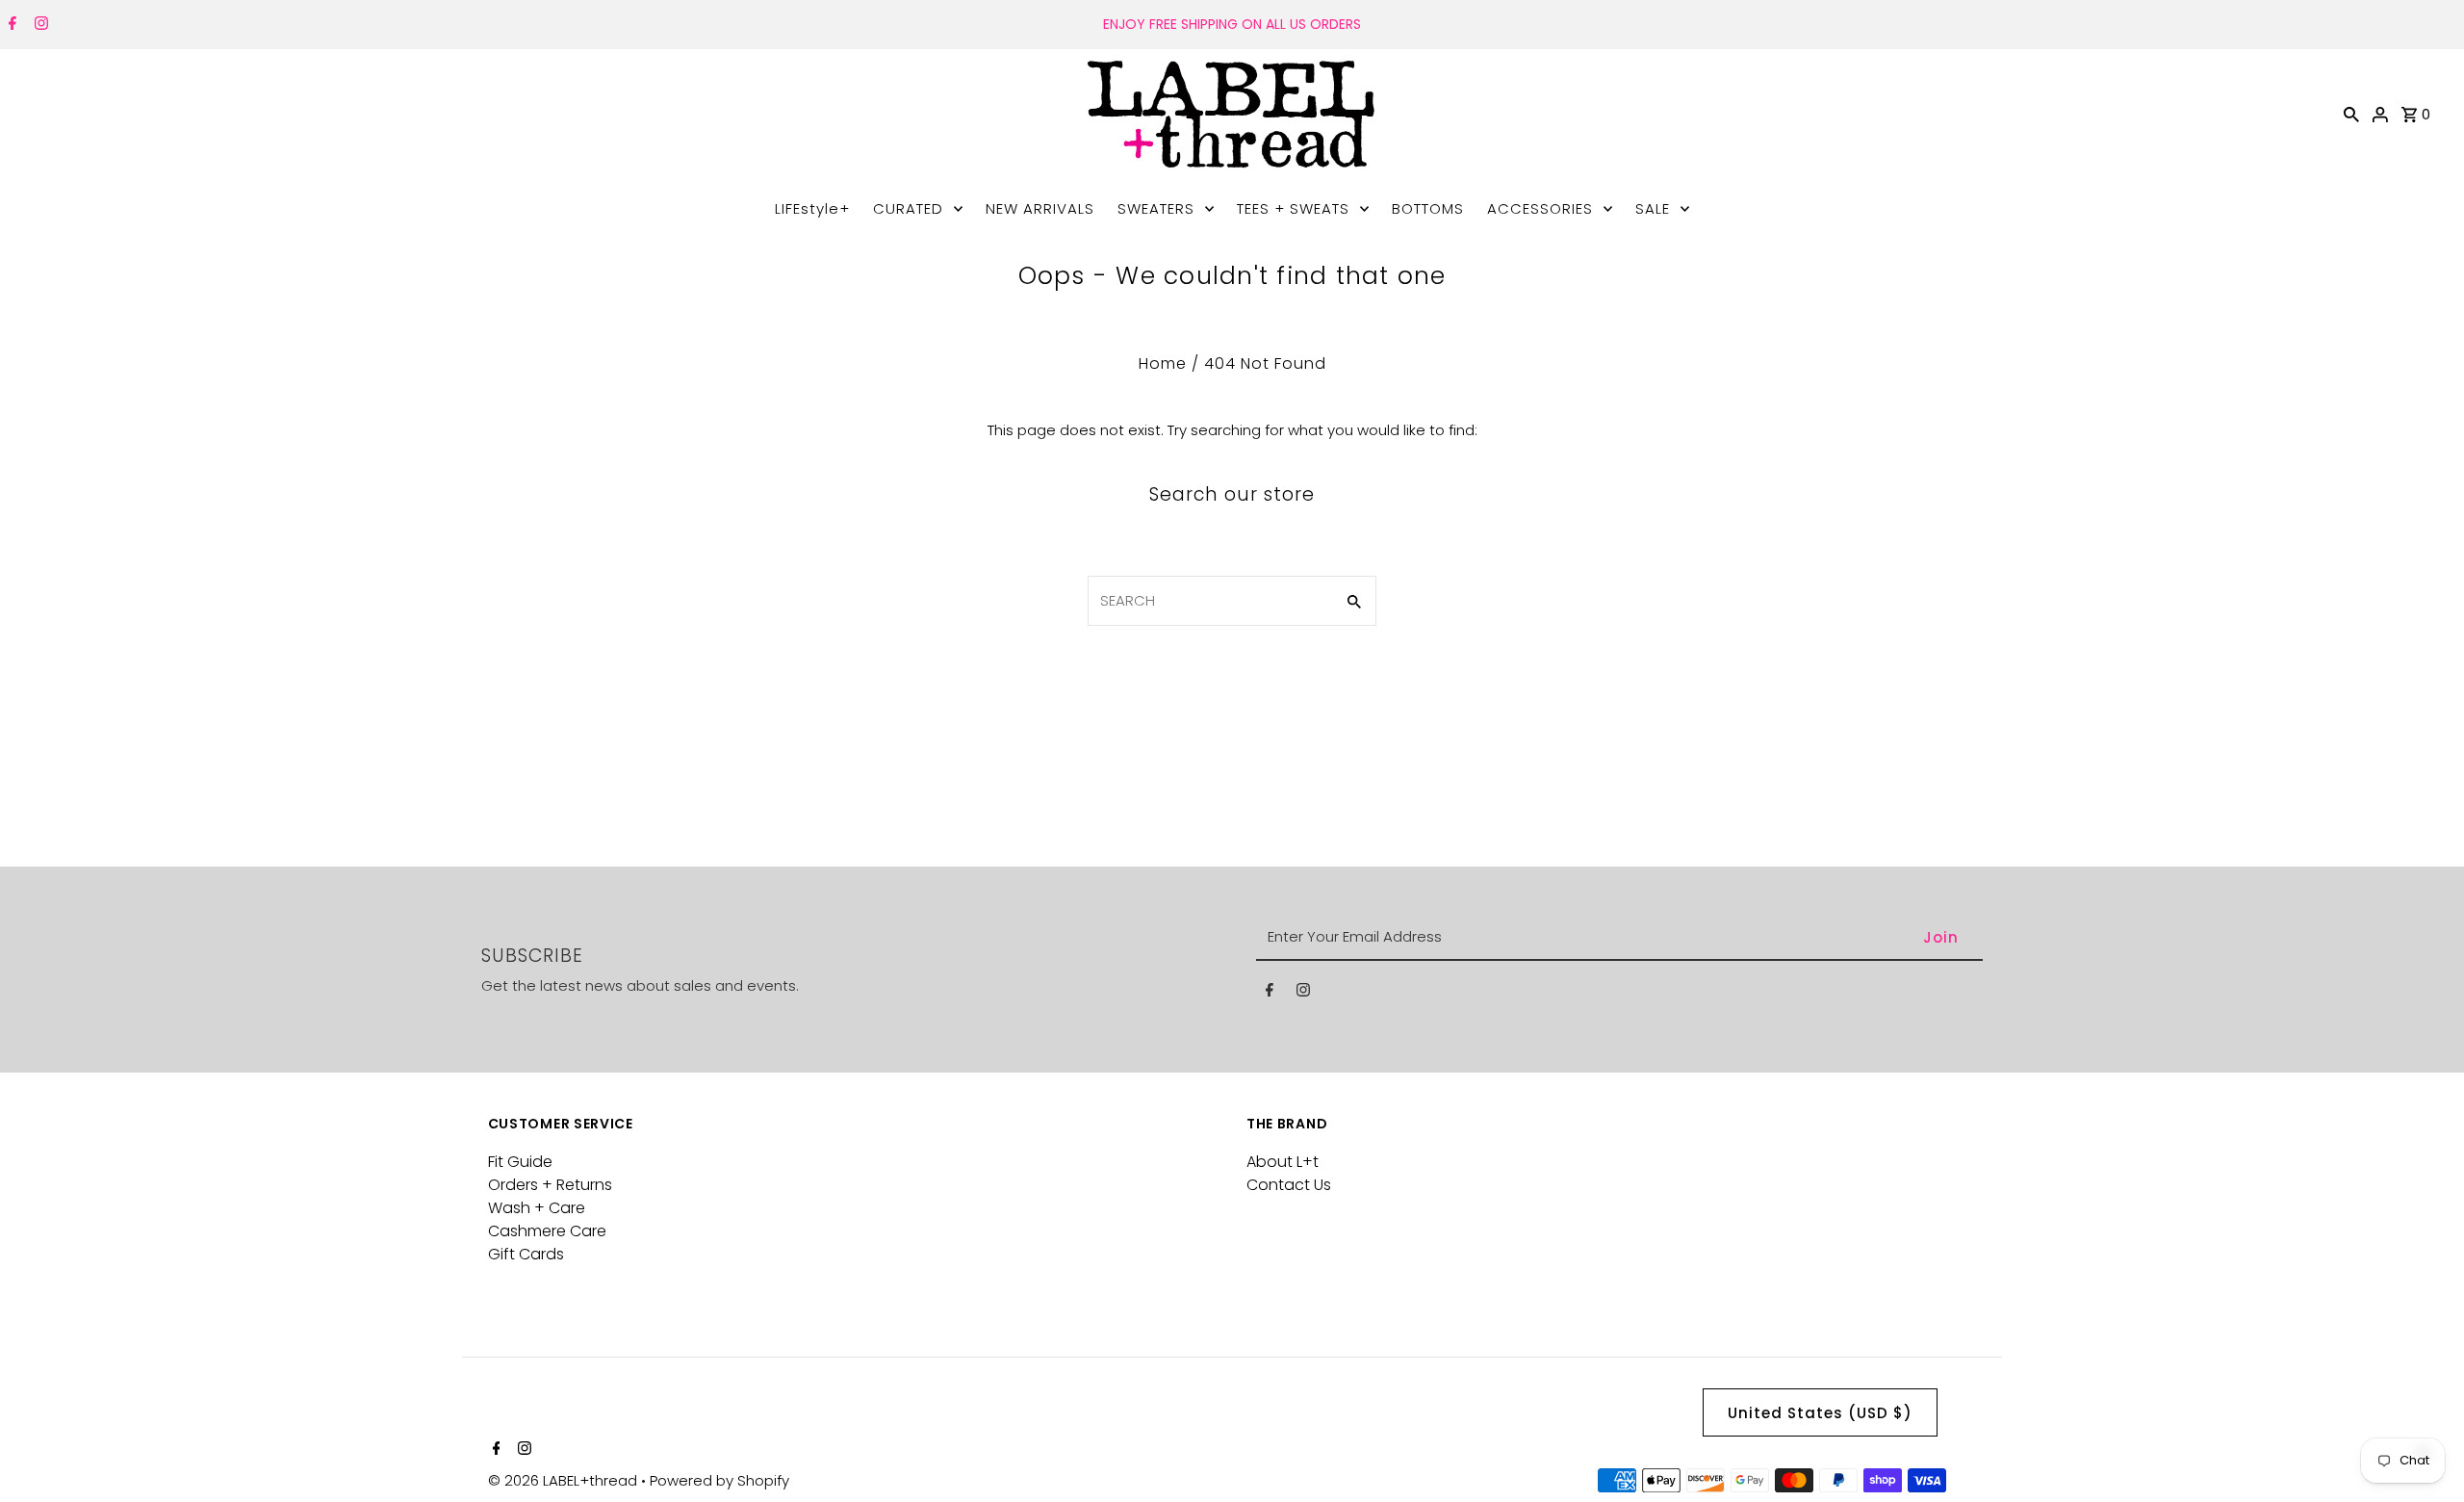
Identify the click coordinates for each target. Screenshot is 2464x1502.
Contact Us (1289, 1185)
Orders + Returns (550, 1185)
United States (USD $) (1820, 1413)
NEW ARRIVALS (1040, 208)
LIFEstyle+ (812, 208)
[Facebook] (10, 25)
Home (1163, 363)
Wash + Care (537, 1208)
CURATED (908, 208)
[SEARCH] (2351, 114)
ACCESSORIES (1540, 208)
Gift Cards (526, 1254)
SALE (1653, 208)
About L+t (1283, 1162)
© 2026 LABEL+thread (565, 1480)
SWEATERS (1156, 208)
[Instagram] (39, 25)
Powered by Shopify (719, 1480)
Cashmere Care (547, 1231)
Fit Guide (520, 1162)
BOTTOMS (1428, 208)
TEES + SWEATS (1293, 208)
